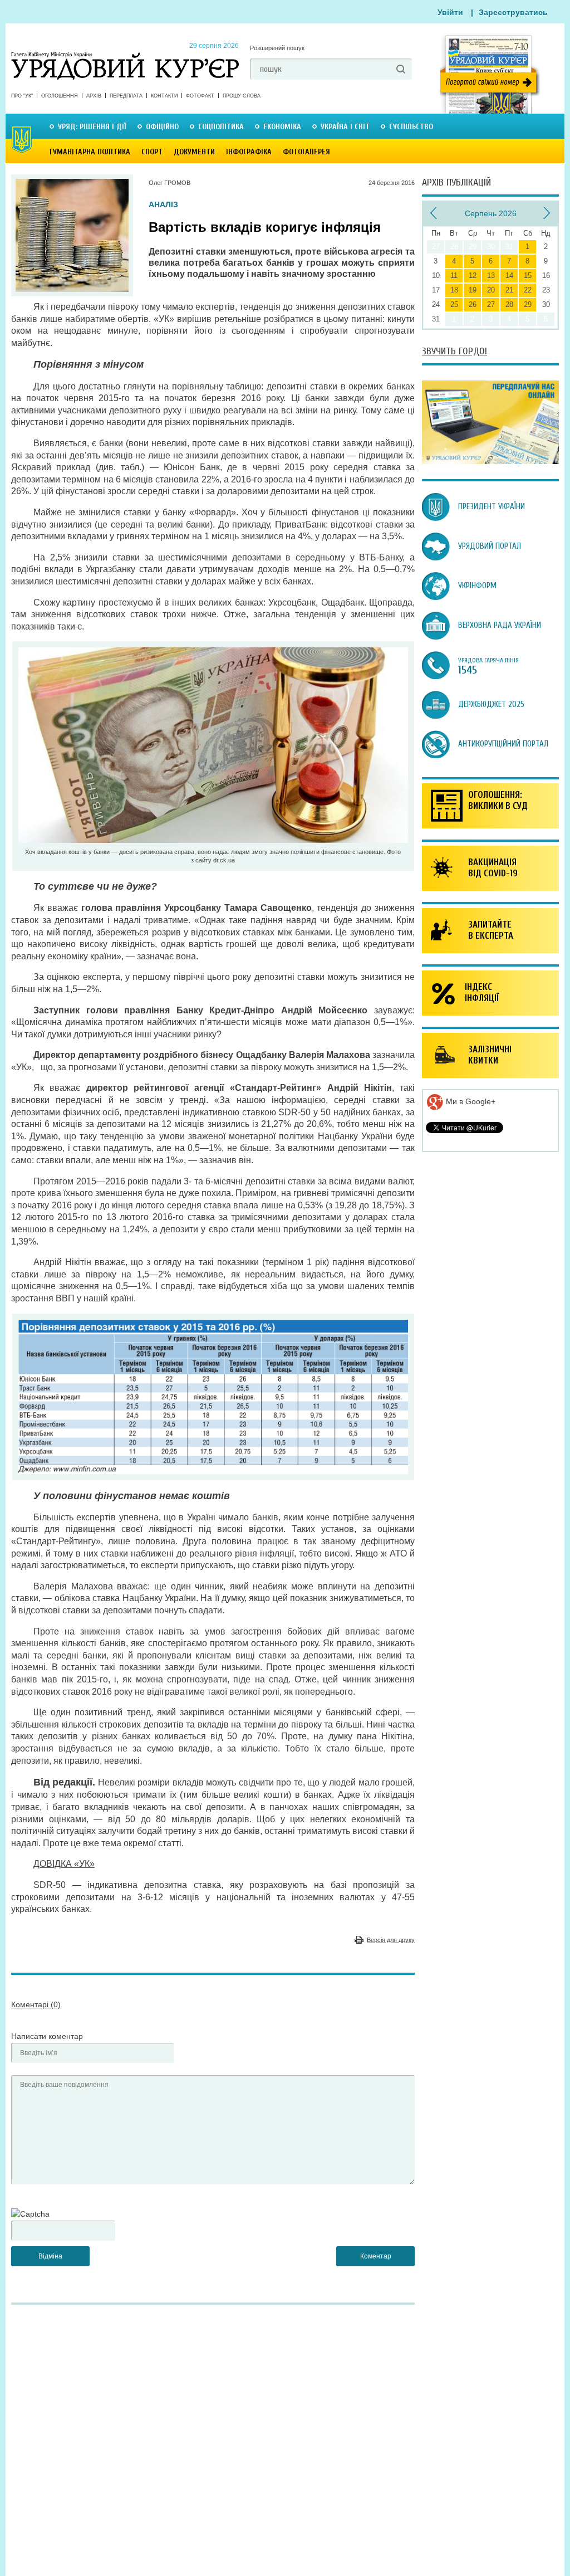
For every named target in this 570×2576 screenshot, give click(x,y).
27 (491, 304)
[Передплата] (490, 461)
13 (491, 275)
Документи (194, 152)
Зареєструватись (513, 12)
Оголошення (60, 96)
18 (454, 290)
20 (491, 290)
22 (528, 290)
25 (454, 304)
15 (528, 275)
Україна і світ (345, 127)
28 (509, 304)
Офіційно (162, 127)
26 (473, 304)
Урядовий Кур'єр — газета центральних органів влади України (125, 55)
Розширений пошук (277, 48)
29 (528, 304)
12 (473, 275)
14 (509, 275)
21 (509, 290)
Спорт (152, 152)
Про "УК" (22, 96)
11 (454, 275)
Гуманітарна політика (90, 152)
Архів (94, 96)
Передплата (126, 96)
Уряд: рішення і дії (92, 127)
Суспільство (411, 127)
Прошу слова (242, 96)
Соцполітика (221, 127)
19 (473, 290)
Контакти (164, 96)
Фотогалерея (306, 152)
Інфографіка (249, 152)
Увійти (450, 12)
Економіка (282, 127)
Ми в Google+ (470, 1101)
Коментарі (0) (36, 2004)
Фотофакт (200, 96)
